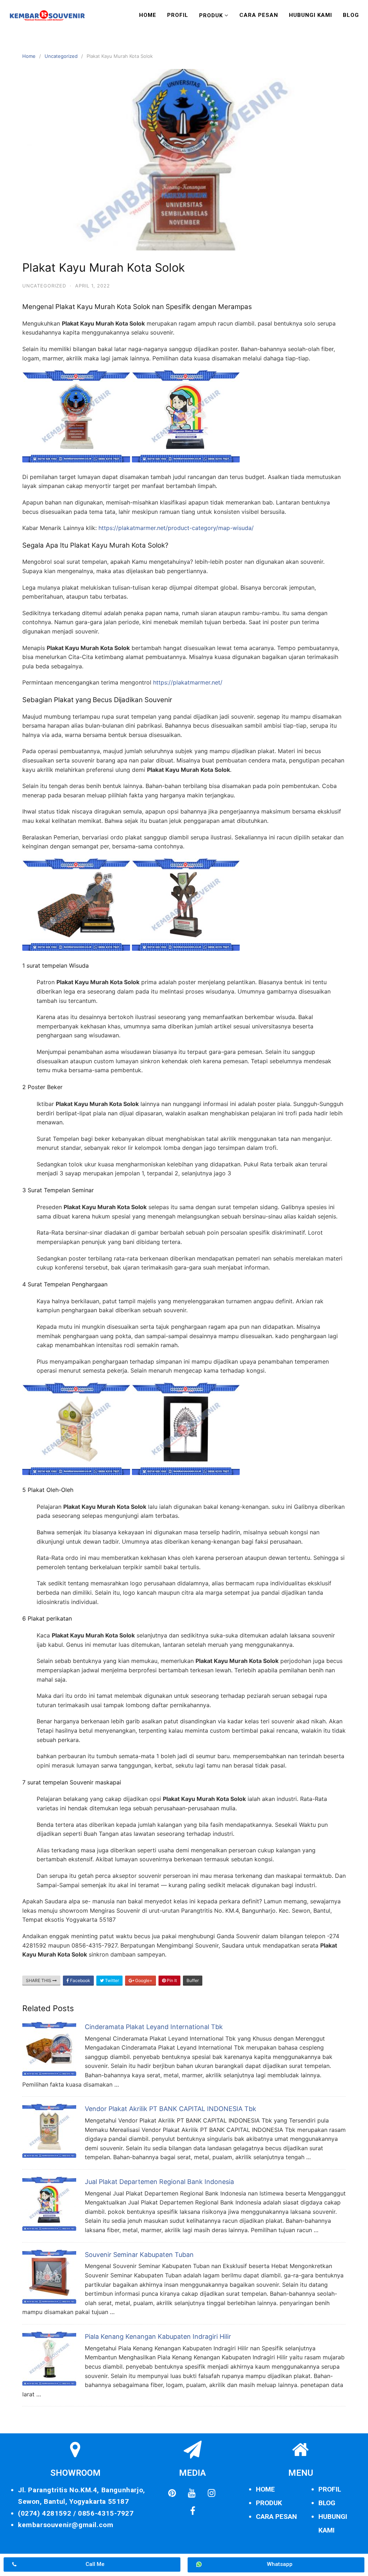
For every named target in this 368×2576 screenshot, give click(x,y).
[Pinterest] (172, 2493)
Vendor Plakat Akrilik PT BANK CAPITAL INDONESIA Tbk (171, 2109)
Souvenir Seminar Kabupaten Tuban (139, 2255)
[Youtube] (192, 2493)
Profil (178, 15)
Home (148, 15)
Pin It (171, 1980)
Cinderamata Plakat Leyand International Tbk (154, 2027)
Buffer (193, 1980)
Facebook (80, 1980)
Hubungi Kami (310, 15)
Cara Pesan (259, 15)
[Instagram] (211, 2493)
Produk (211, 15)
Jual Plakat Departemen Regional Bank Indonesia (159, 2182)
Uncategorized (61, 56)
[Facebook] (193, 2511)
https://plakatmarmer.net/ (188, 682)
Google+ (143, 1980)
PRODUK (269, 2503)
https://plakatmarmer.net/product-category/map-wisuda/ (176, 528)
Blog (351, 15)
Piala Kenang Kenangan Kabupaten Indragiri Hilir (158, 2337)
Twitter (111, 1980)
